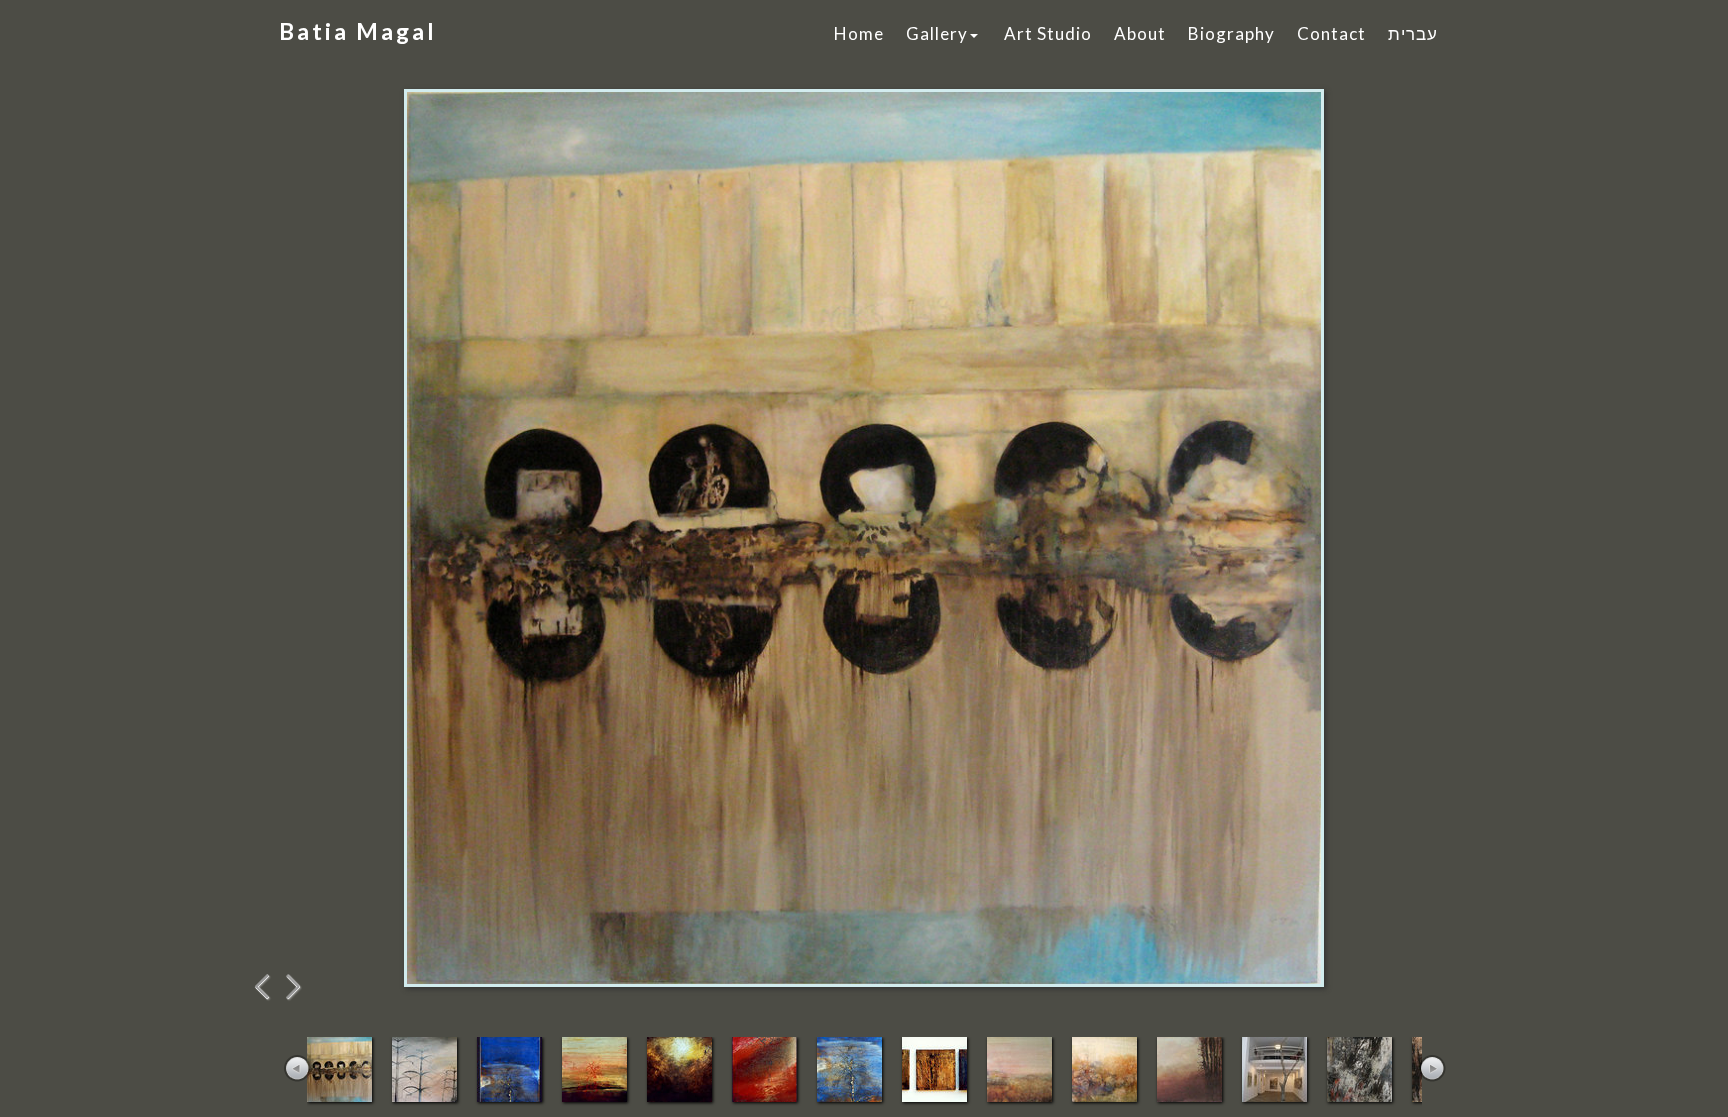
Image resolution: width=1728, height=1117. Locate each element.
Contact (1331, 33)
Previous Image (264, 987)
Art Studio (1048, 33)
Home (859, 33)
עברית (1413, 33)
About (1140, 33)
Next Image (294, 987)
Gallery (937, 33)
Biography (1231, 33)
